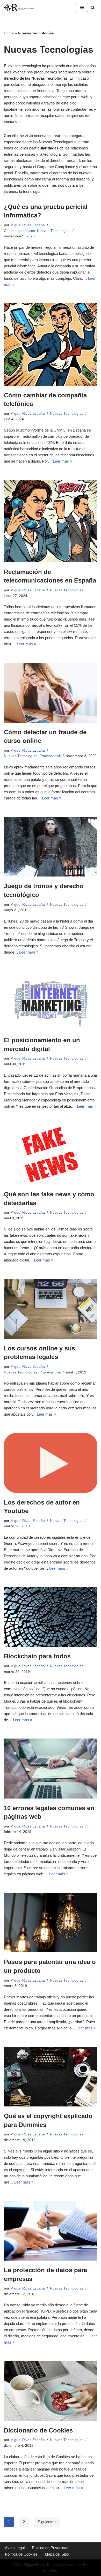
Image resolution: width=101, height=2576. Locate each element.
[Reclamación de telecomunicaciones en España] (51, 521)
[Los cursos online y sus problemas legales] (51, 1309)
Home (9, 33)
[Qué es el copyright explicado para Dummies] (51, 2077)
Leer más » (62, 461)
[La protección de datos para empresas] (51, 2231)
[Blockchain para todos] (51, 1617)
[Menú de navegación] (82, 7)
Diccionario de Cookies (38, 2430)
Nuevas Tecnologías (54, 231)
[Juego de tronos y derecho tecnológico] (51, 847)
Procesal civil (50, 756)
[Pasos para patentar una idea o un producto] (51, 1922)
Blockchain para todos (37, 1656)
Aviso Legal (15, 2548)
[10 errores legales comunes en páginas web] (51, 1768)
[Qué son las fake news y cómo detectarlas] (51, 1155)
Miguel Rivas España (28, 225)
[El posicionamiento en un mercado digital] (51, 1001)
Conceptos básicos (19, 231)
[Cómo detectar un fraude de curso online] (51, 693)
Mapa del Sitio (57, 2554)
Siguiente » (47, 2522)
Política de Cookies (21, 2554)
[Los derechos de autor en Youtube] (51, 1463)
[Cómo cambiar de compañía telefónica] (51, 345)
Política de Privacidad (50, 2548)
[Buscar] (93, 7)
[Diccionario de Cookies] (51, 2391)
